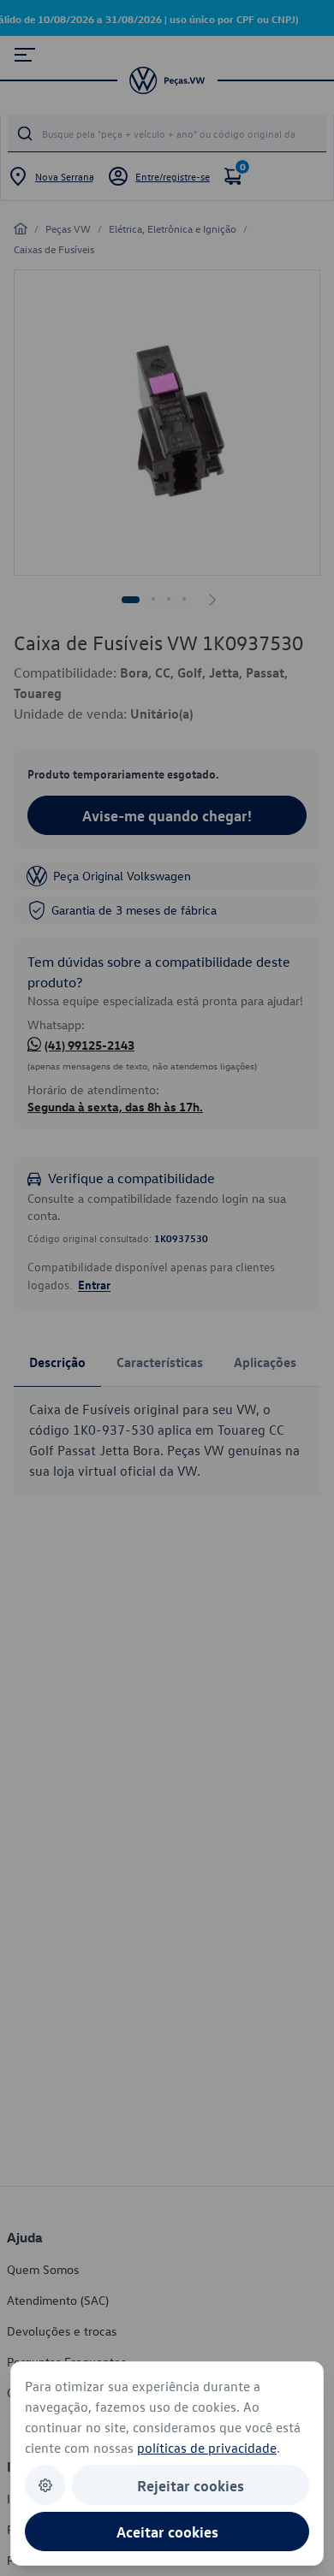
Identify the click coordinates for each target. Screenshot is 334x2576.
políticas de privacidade (207, 2448)
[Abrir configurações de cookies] (45, 2485)
